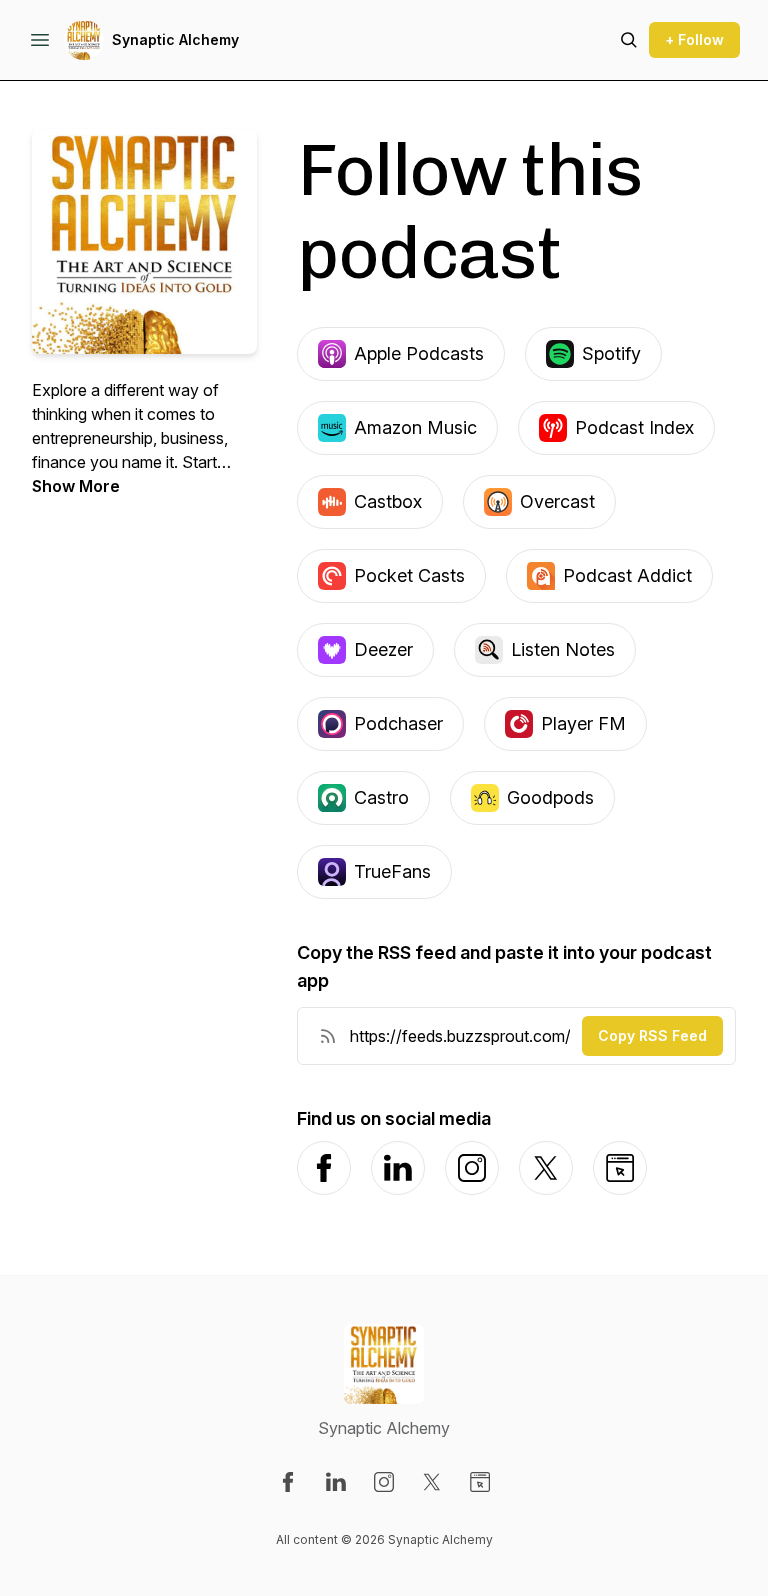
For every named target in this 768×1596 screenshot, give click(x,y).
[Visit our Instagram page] (384, 1482)
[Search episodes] (629, 40)
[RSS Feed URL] (328, 1036)
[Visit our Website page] (480, 1482)
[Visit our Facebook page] (288, 1482)
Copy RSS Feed (652, 1035)
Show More (76, 486)
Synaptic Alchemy (175, 39)
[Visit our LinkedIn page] (336, 1482)
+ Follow (694, 39)
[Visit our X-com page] (432, 1482)
